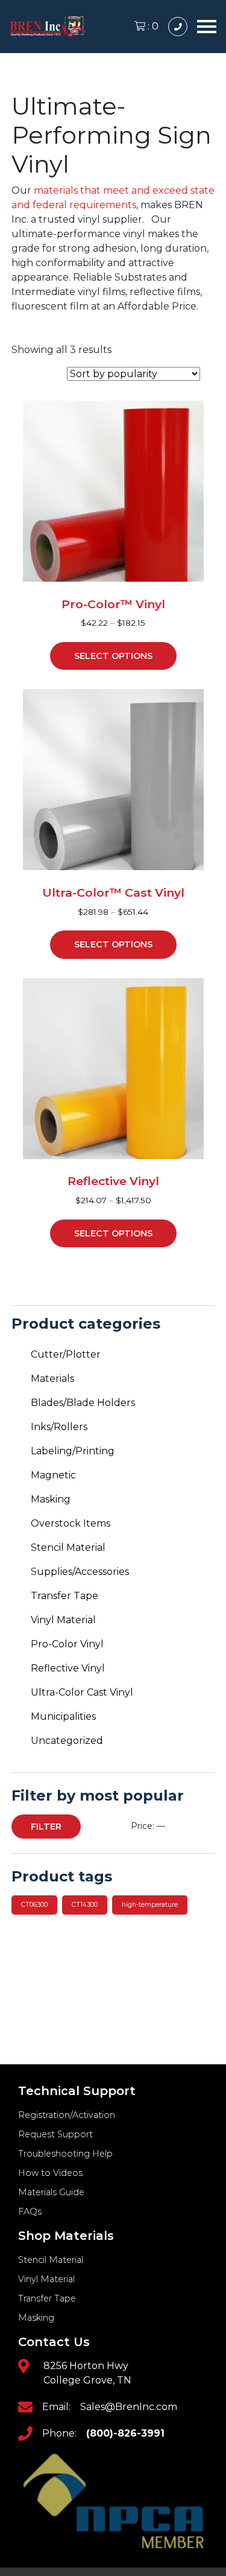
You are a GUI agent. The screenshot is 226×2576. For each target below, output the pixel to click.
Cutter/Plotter (66, 1354)
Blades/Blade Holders (83, 1403)
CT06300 (34, 1905)
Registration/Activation (67, 2115)
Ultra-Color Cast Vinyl (82, 1692)
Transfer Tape (64, 1596)
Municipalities (63, 1716)
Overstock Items (71, 1523)
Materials (52, 1379)
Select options (113, 656)
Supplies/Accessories (80, 1572)
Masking (51, 1499)
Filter (46, 1827)
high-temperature (150, 1905)
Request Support (55, 2134)
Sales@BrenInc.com (129, 2407)
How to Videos (50, 2173)
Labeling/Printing (73, 1451)
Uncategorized (67, 1741)
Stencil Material (68, 1547)
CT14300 (85, 1905)
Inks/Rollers (59, 1427)
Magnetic (53, 1475)
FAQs (30, 2212)
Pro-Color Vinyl (67, 1644)
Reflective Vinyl (68, 1668)
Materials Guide (51, 2192)
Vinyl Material (63, 1620)
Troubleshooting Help (65, 2154)
